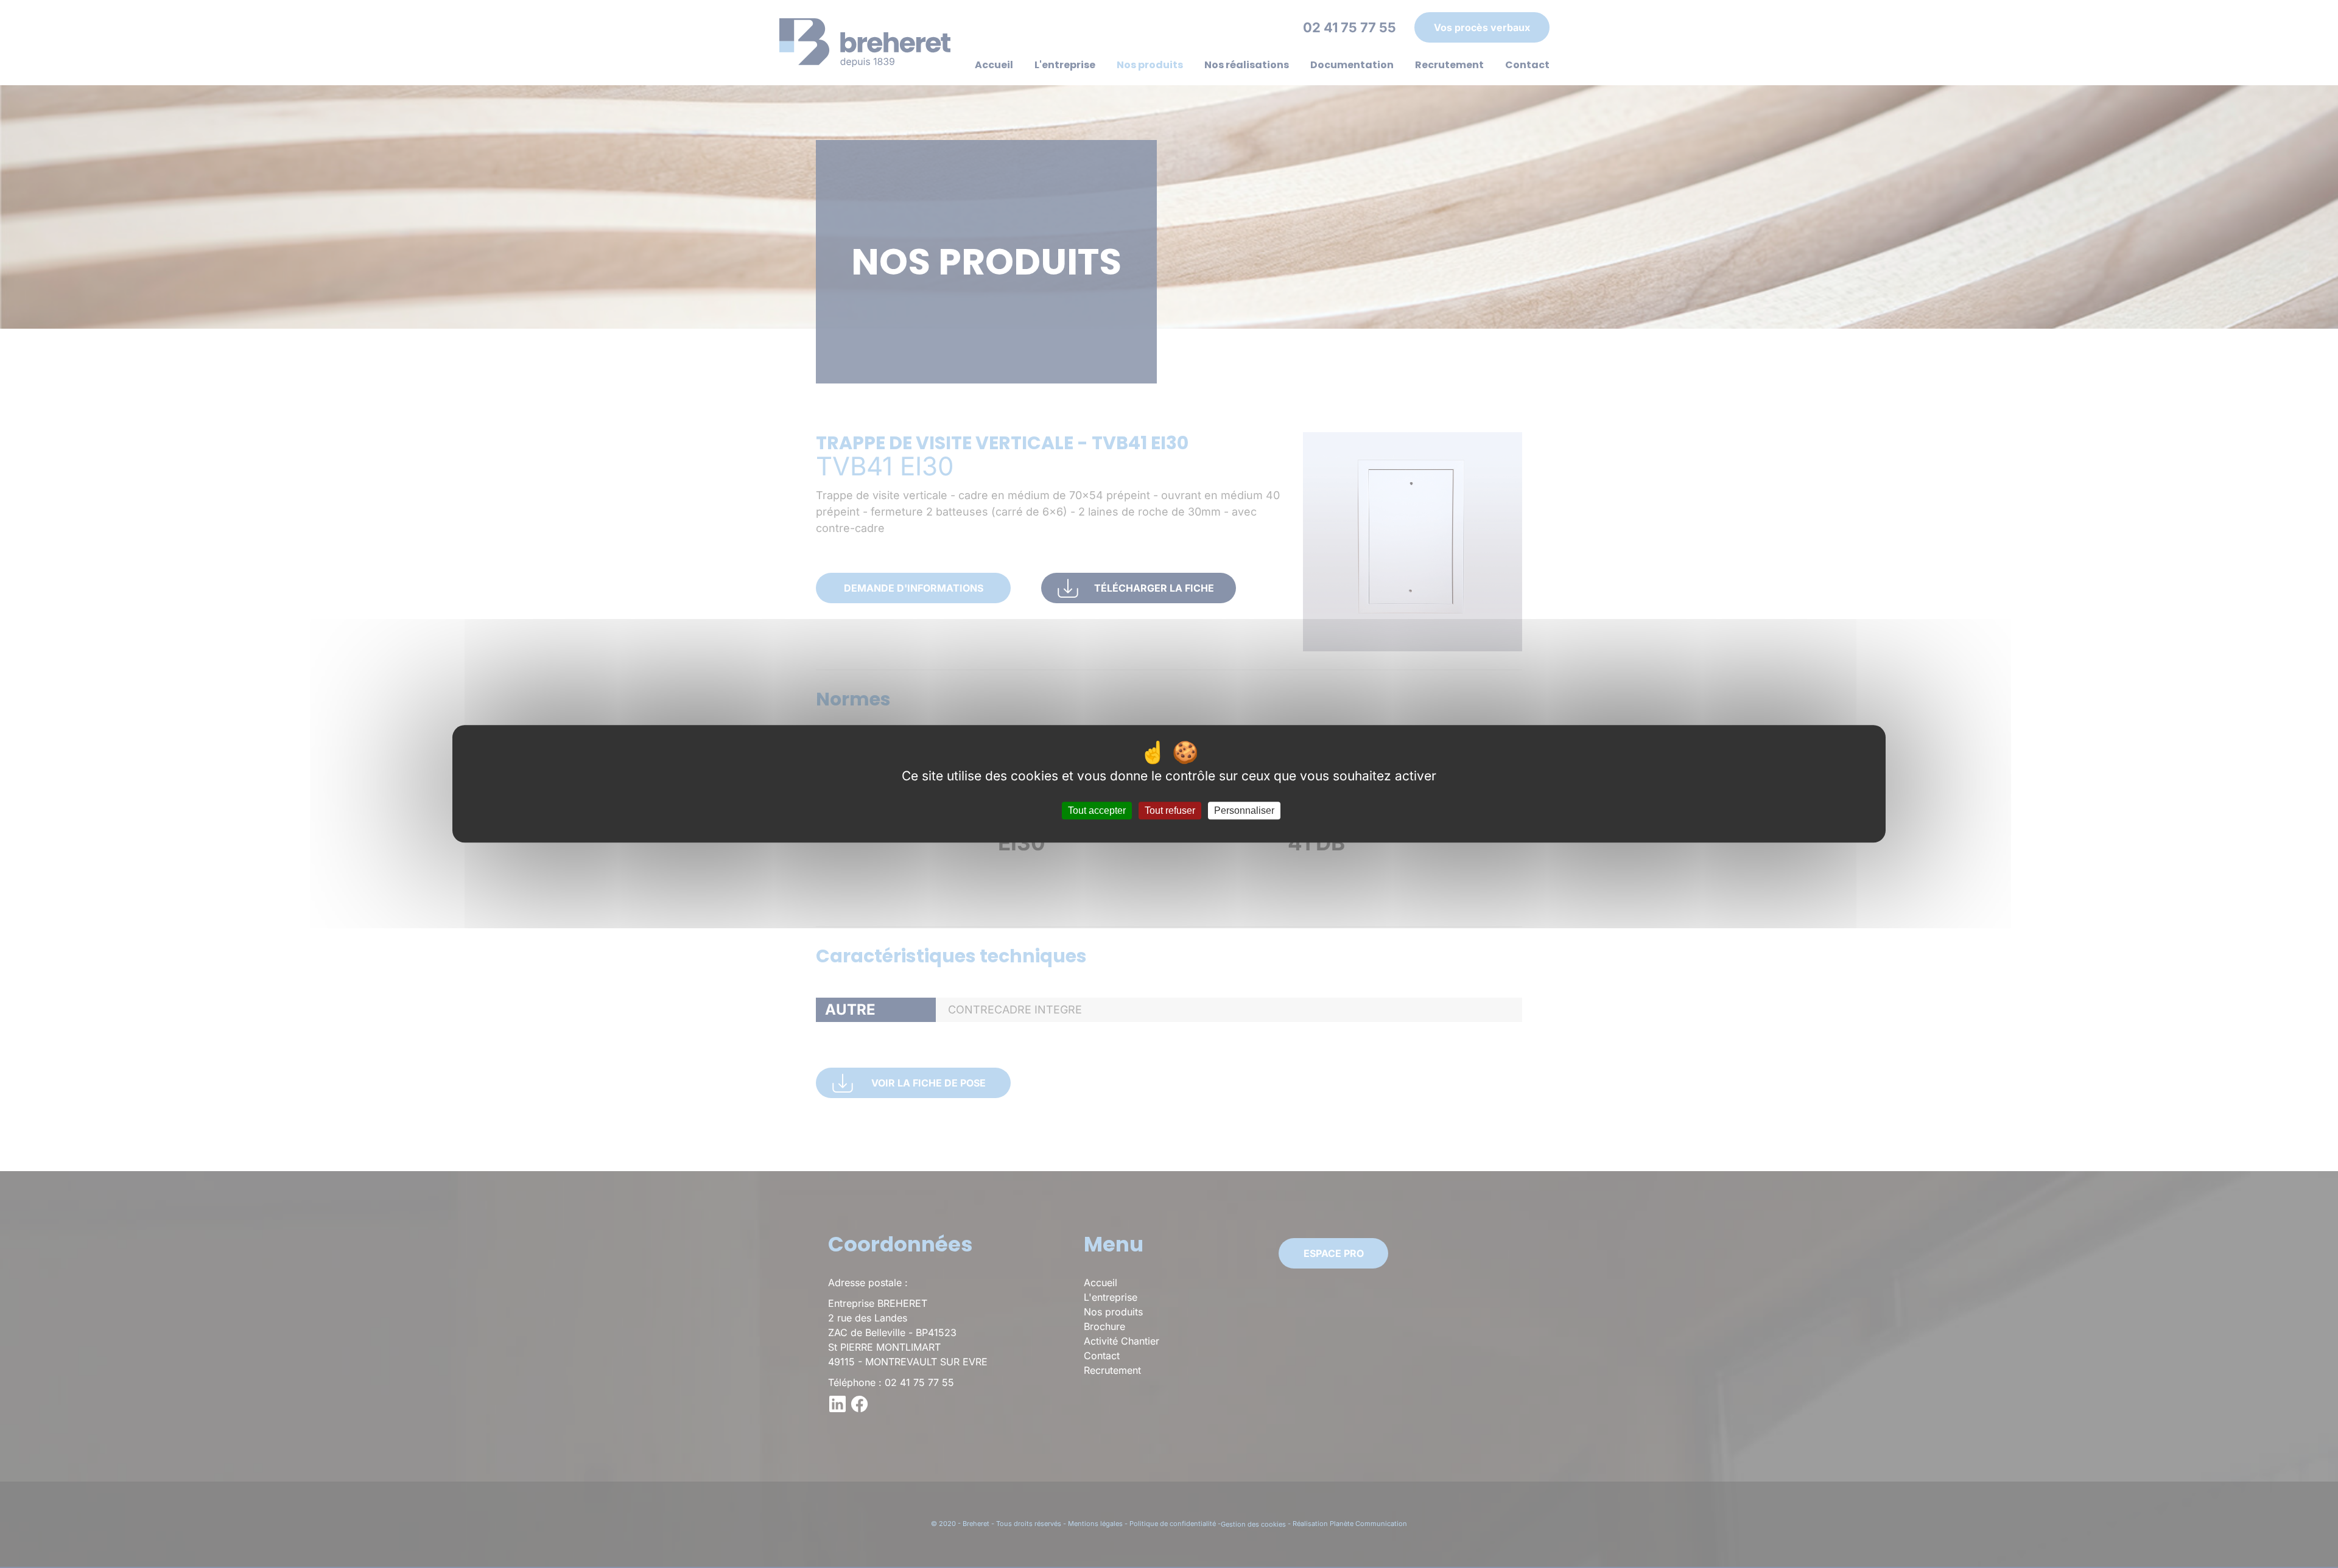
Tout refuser (1170, 811)
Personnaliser (1244, 811)
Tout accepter (1097, 811)
